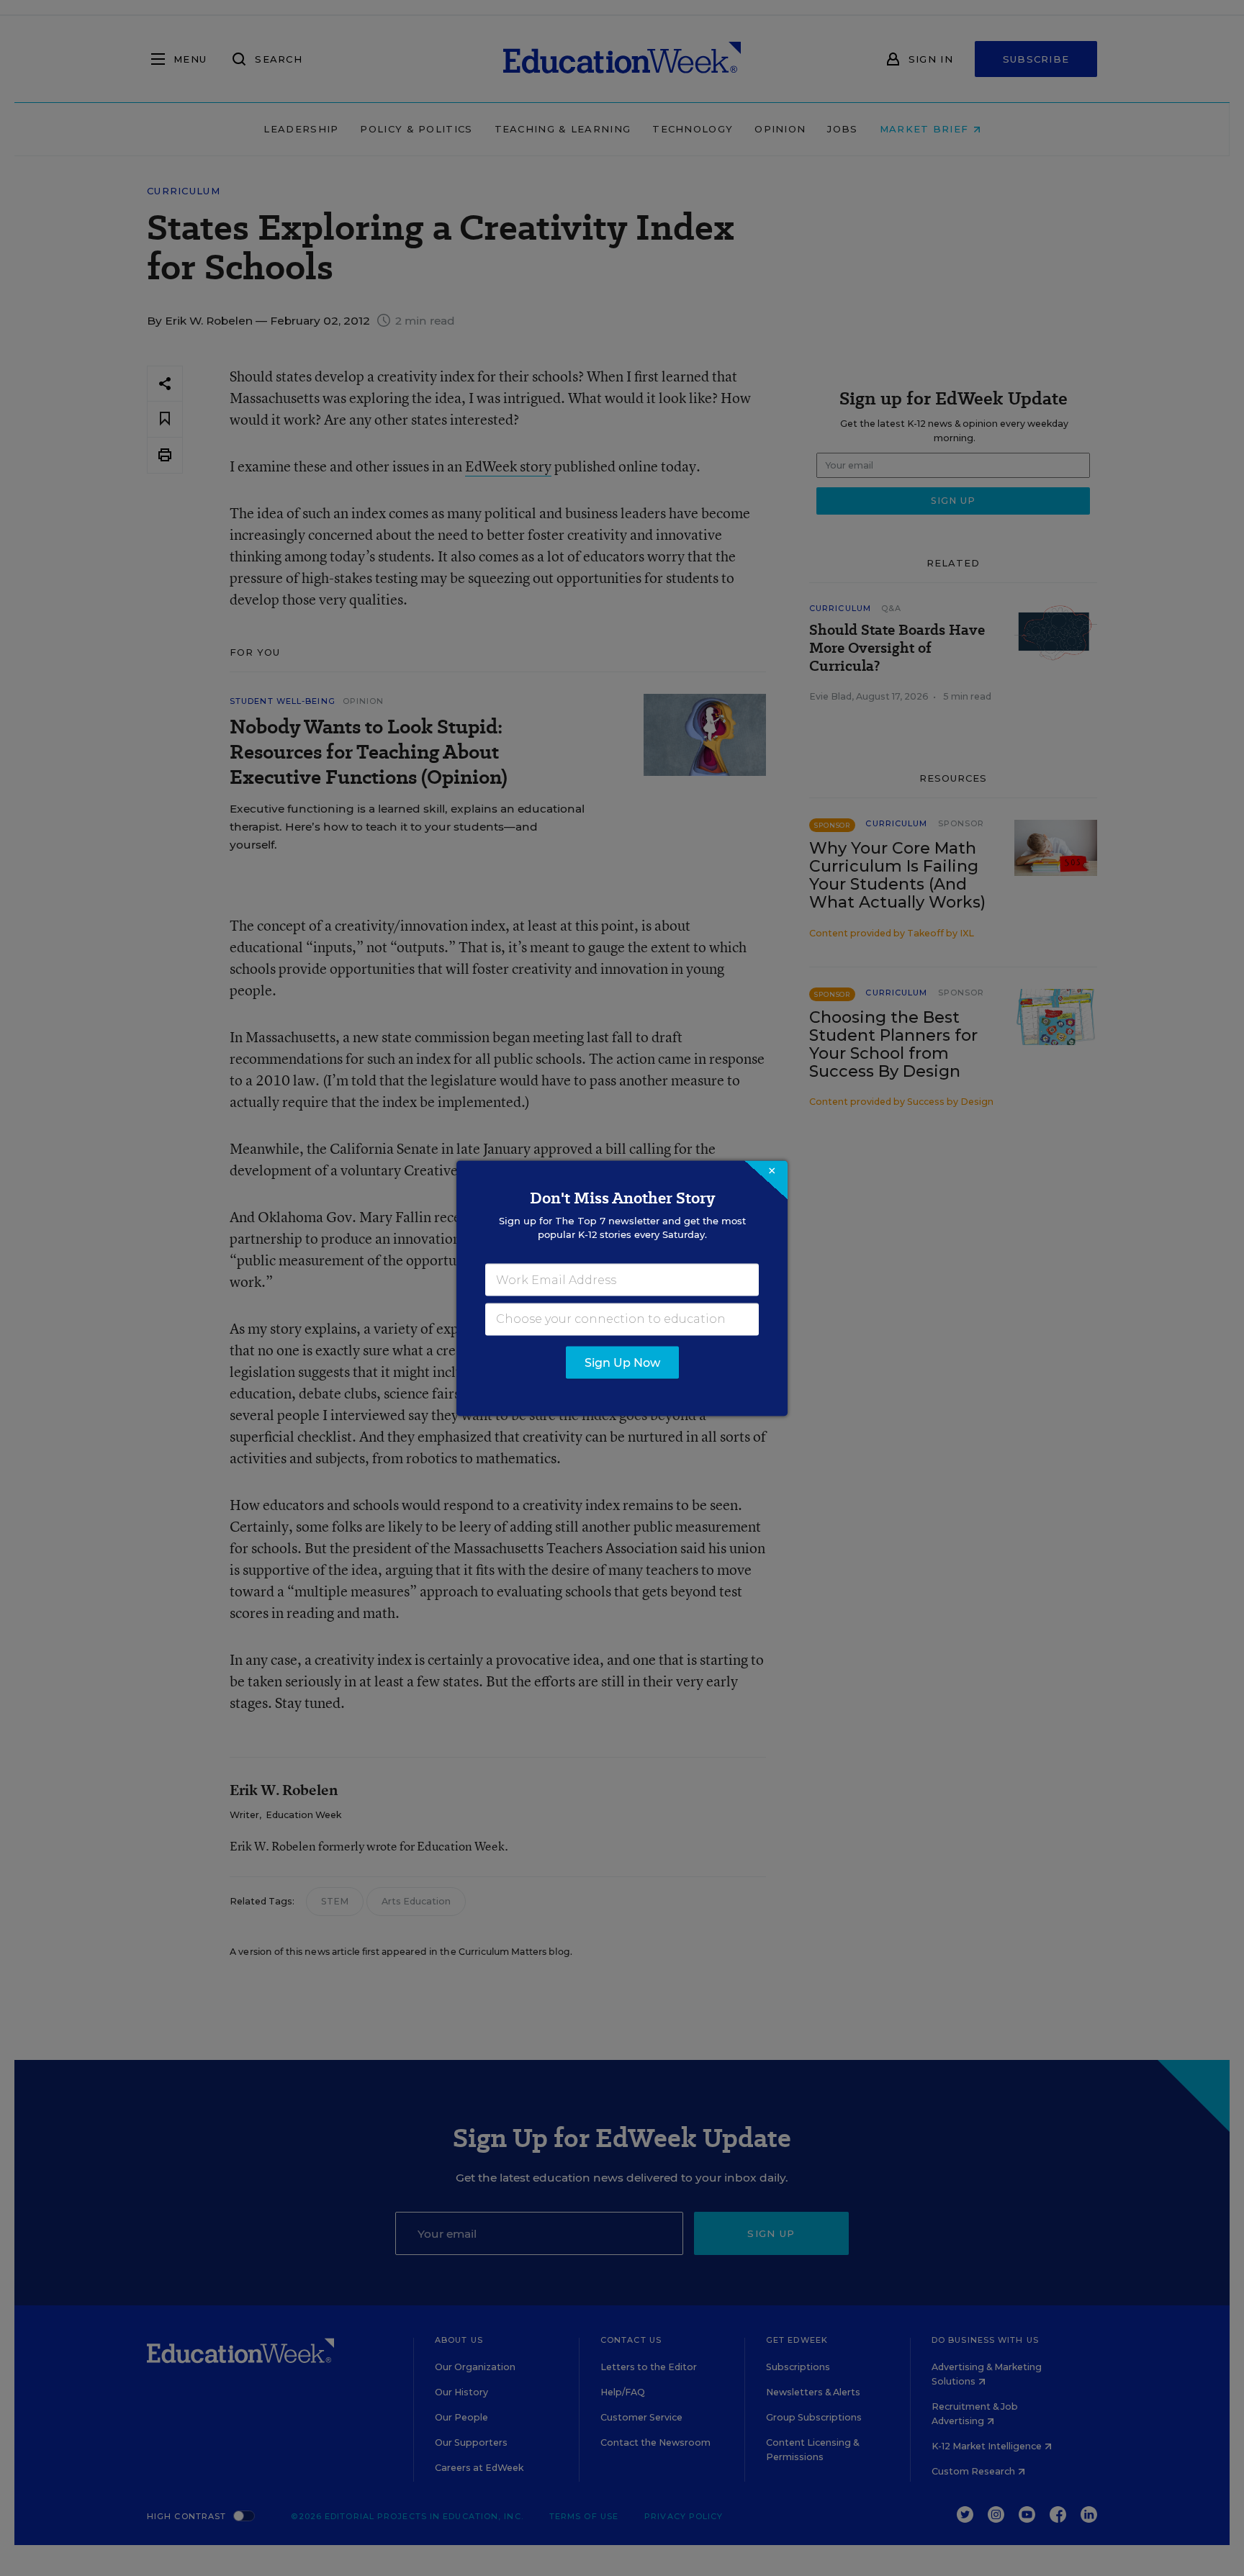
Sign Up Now (622, 1362)
